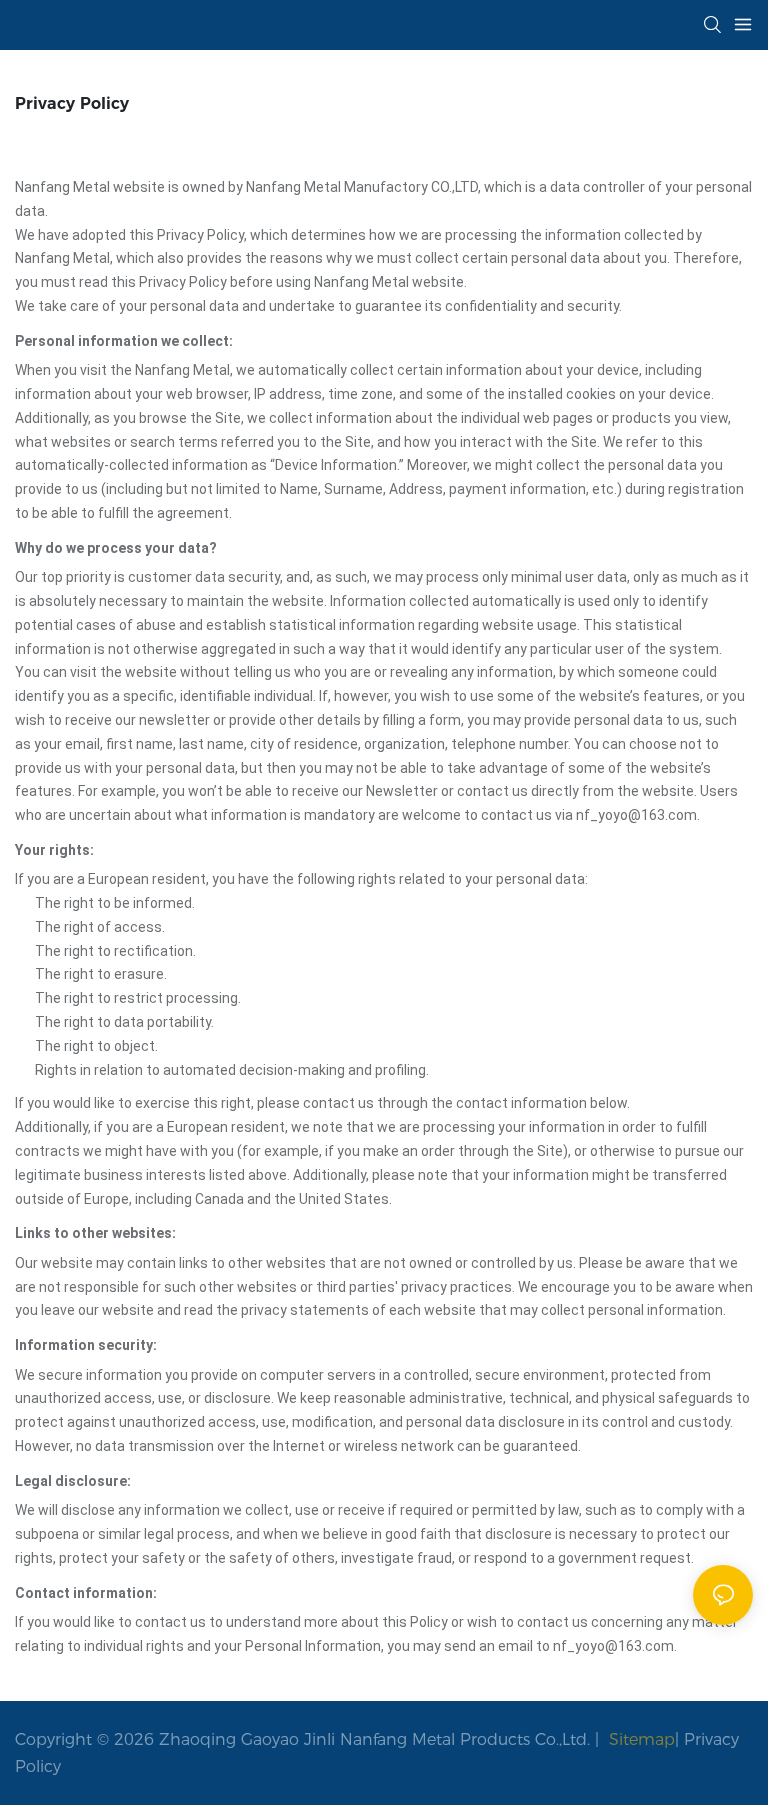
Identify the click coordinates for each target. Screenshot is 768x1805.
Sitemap (639, 1739)
